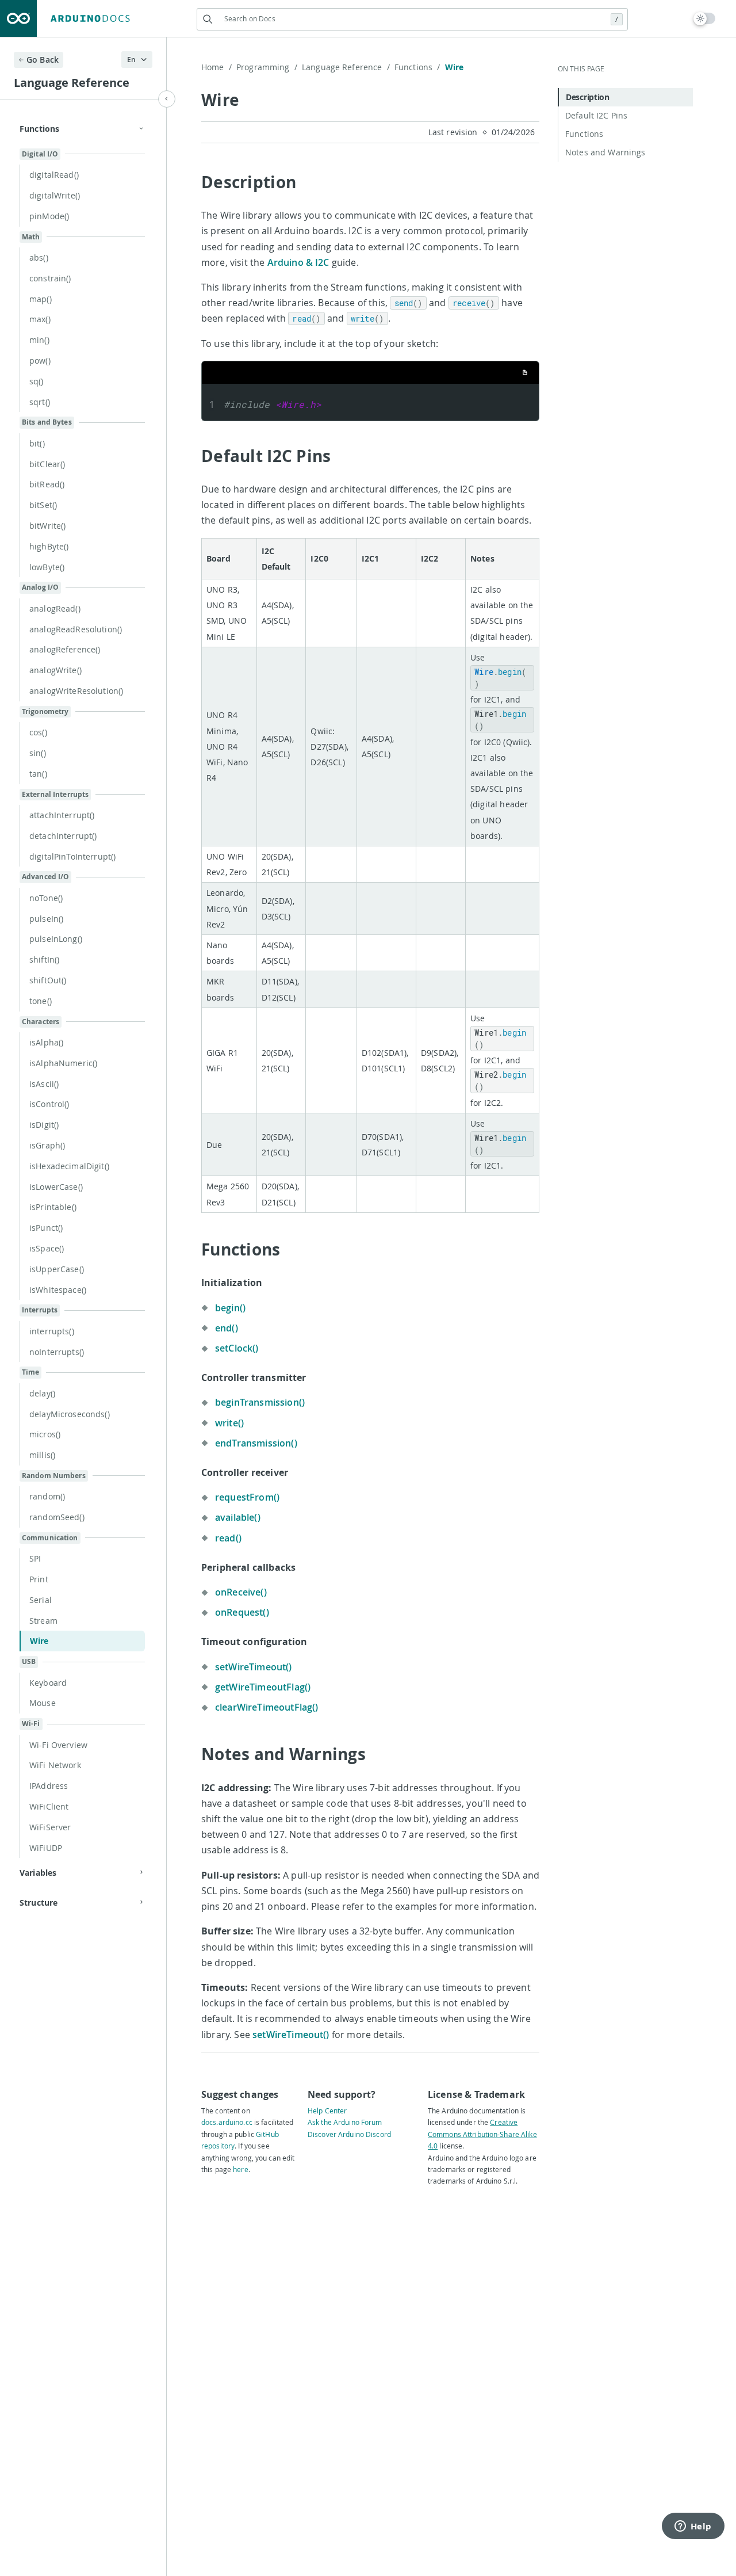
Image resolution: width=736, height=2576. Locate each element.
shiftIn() (44, 959)
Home (216, 67)
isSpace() (47, 1248)
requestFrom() (247, 1497)
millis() (42, 1455)
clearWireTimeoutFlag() (267, 1707)
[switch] (705, 18)
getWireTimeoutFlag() (263, 1687)
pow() (40, 360)
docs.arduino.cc (227, 2122)
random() (47, 1496)
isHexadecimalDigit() (69, 1166)
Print (39, 1579)
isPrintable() (53, 1207)
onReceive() (241, 1592)
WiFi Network (55, 1765)
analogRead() (55, 608)
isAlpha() (46, 1042)
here (240, 2169)
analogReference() (65, 649)
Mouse (43, 1703)
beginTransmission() (260, 1402)
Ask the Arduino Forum (345, 2122)
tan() (38, 774)
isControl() (49, 1104)
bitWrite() (47, 526)
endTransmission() (256, 1443)
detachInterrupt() (63, 836)
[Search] (208, 19)
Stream (43, 1621)
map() (41, 299)
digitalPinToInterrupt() (72, 856)
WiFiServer (50, 1827)
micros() (45, 1434)
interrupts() (52, 1331)
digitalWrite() (55, 195)
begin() (230, 1308)
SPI (35, 1558)
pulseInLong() (56, 939)
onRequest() (242, 1612)
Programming (267, 67)
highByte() (49, 546)
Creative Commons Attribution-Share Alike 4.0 (482, 2134)
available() (238, 1517)
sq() (37, 381)
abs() (39, 257)
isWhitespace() (58, 1290)
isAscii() (44, 1084)
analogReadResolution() (76, 629)
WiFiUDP (46, 1848)
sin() (38, 753)
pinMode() (49, 216)
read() (228, 1538)
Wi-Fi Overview (58, 1745)
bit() (37, 443)
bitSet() (43, 505)
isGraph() (47, 1145)
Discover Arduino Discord (349, 2134)
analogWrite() (55, 670)
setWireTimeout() (254, 1667)
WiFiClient (49, 1806)
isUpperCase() (57, 1269)
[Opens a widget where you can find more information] (693, 2527)
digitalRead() (54, 175)
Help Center (327, 2111)
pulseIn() (46, 919)
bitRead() (47, 484)
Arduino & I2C (298, 262)
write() (229, 1423)
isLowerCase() (56, 1187)
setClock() (237, 1348)
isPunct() (46, 1228)
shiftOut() (48, 980)
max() (40, 319)
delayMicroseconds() (70, 1414)
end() (227, 1328)
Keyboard (48, 1683)
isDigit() (44, 1125)
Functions (417, 67)
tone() (41, 1001)
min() (39, 340)
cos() (38, 732)
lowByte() (47, 567)
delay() (42, 1393)
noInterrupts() (57, 1352)
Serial (41, 1600)
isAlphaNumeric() (63, 1063)
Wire (39, 1641)
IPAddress (49, 1786)
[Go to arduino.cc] (18, 18)
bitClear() (47, 464)
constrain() (50, 278)
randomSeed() (57, 1517)
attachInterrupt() (62, 815)
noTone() (46, 898)
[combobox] (412, 19)
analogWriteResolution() (76, 691)
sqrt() (40, 402)
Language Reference (346, 67)
